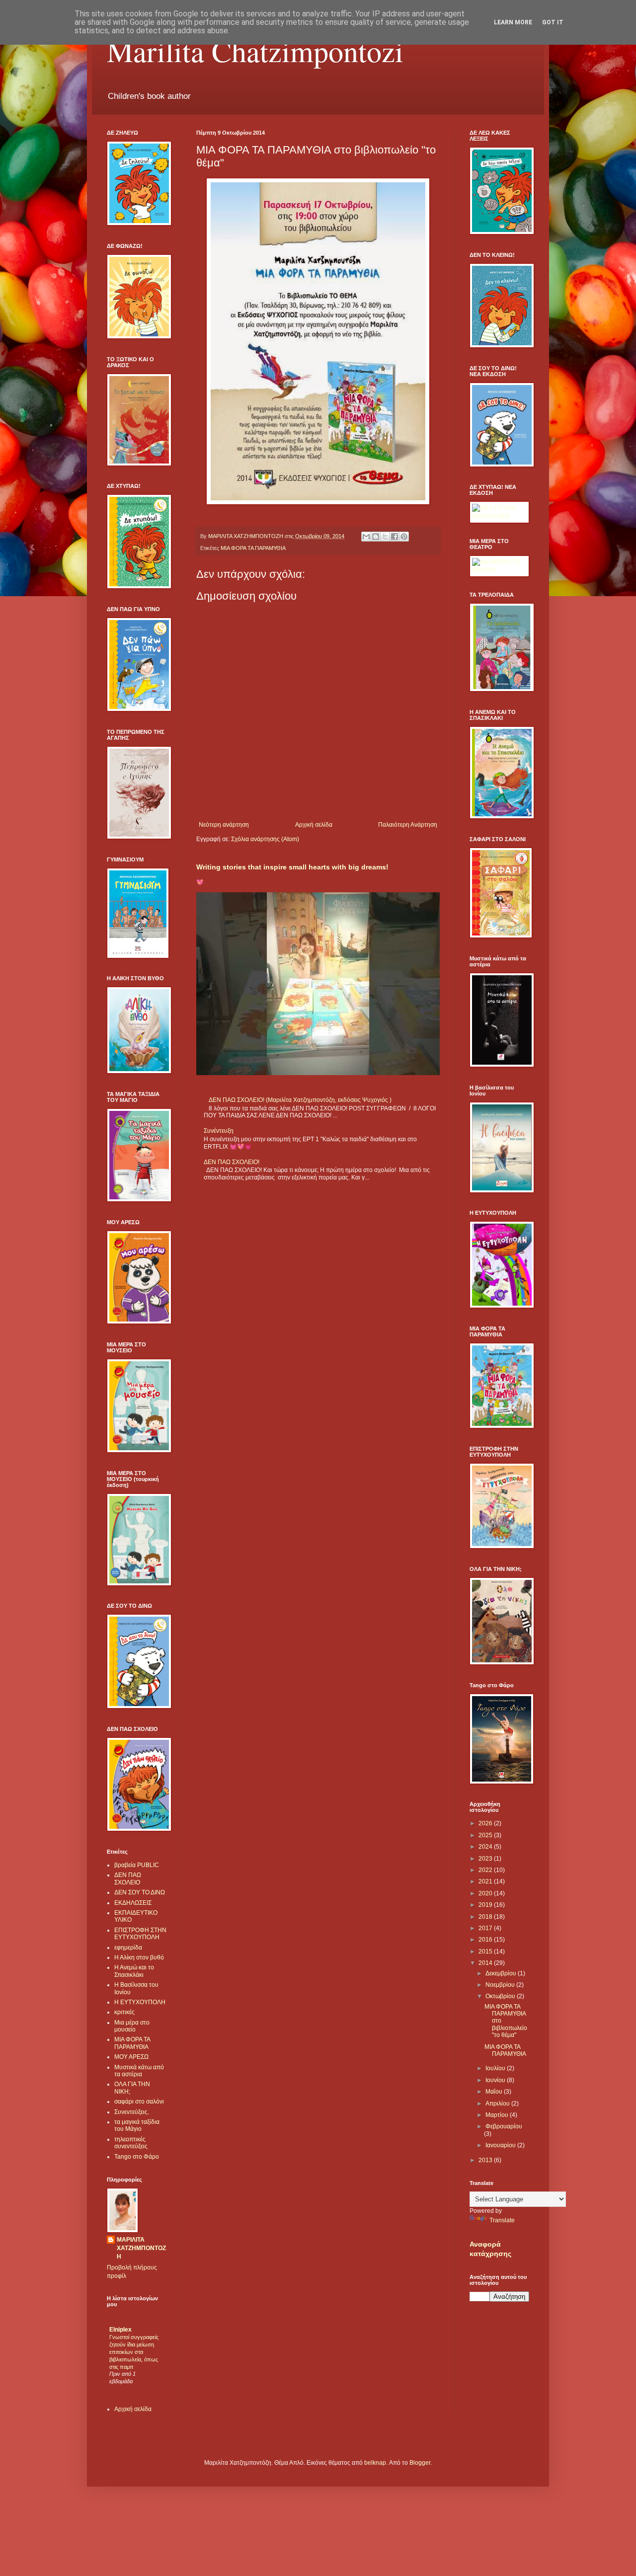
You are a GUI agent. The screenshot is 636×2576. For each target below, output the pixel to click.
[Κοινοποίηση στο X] (385, 537)
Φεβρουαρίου (504, 2126)
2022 (486, 1870)
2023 (486, 1859)
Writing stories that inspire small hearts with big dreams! (292, 867)
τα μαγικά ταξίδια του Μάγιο (137, 2125)
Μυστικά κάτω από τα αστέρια (139, 2071)
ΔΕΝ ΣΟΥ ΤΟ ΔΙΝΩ (140, 1892)
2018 (486, 1917)
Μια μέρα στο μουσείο (132, 2026)
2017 (486, 1928)
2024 (486, 1847)
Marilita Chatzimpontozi (255, 51)
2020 (486, 1893)
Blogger (420, 2463)
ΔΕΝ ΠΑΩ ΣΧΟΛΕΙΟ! (232, 1162)
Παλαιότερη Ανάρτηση (408, 825)
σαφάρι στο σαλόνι (139, 2102)
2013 (486, 2160)
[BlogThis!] (376, 537)
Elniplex (120, 2330)
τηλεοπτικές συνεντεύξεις (131, 2143)
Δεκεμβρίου (502, 1973)
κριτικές (124, 2012)
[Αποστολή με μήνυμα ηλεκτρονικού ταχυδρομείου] (366, 537)
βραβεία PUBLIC (137, 1865)
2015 (486, 1952)
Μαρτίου (498, 2115)
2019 (486, 1905)
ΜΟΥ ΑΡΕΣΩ (131, 2057)
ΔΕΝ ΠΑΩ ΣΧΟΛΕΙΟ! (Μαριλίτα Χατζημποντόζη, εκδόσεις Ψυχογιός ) (300, 1100)
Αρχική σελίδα (314, 825)
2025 (486, 1835)
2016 (486, 1940)
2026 (486, 1823)
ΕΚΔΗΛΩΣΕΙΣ (133, 1903)
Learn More (513, 22)
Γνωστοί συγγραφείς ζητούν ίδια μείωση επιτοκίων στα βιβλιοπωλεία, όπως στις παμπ (134, 2352)
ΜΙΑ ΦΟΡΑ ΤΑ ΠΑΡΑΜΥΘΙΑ (253, 548)
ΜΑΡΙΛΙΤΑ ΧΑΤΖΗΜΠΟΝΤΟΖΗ (141, 2248)
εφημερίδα (128, 1948)
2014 (486, 1963)
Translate (502, 2220)
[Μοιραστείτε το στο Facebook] (395, 537)
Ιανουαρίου (501, 2145)
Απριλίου (498, 2104)
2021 (486, 1881)
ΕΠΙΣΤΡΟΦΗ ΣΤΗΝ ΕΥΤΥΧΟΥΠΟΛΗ (140, 1934)
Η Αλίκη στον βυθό (139, 1957)
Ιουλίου (496, 2068)
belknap (375, 2463)
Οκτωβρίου (501, 1996)
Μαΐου (495, 2092)
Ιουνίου (496, 2080)
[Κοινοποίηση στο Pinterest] (404, 537)
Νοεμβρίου (501, 1985)
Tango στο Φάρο (137, 2157)
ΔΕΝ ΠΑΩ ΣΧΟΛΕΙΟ (128, 1878)
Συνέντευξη (219, 1131)
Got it (553, 22)
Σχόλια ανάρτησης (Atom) (265, 839)
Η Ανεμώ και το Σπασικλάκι (134, 1971)
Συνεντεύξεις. (132, 2112)
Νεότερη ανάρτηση (224, 825)
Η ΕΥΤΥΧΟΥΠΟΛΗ (140, 2002)
